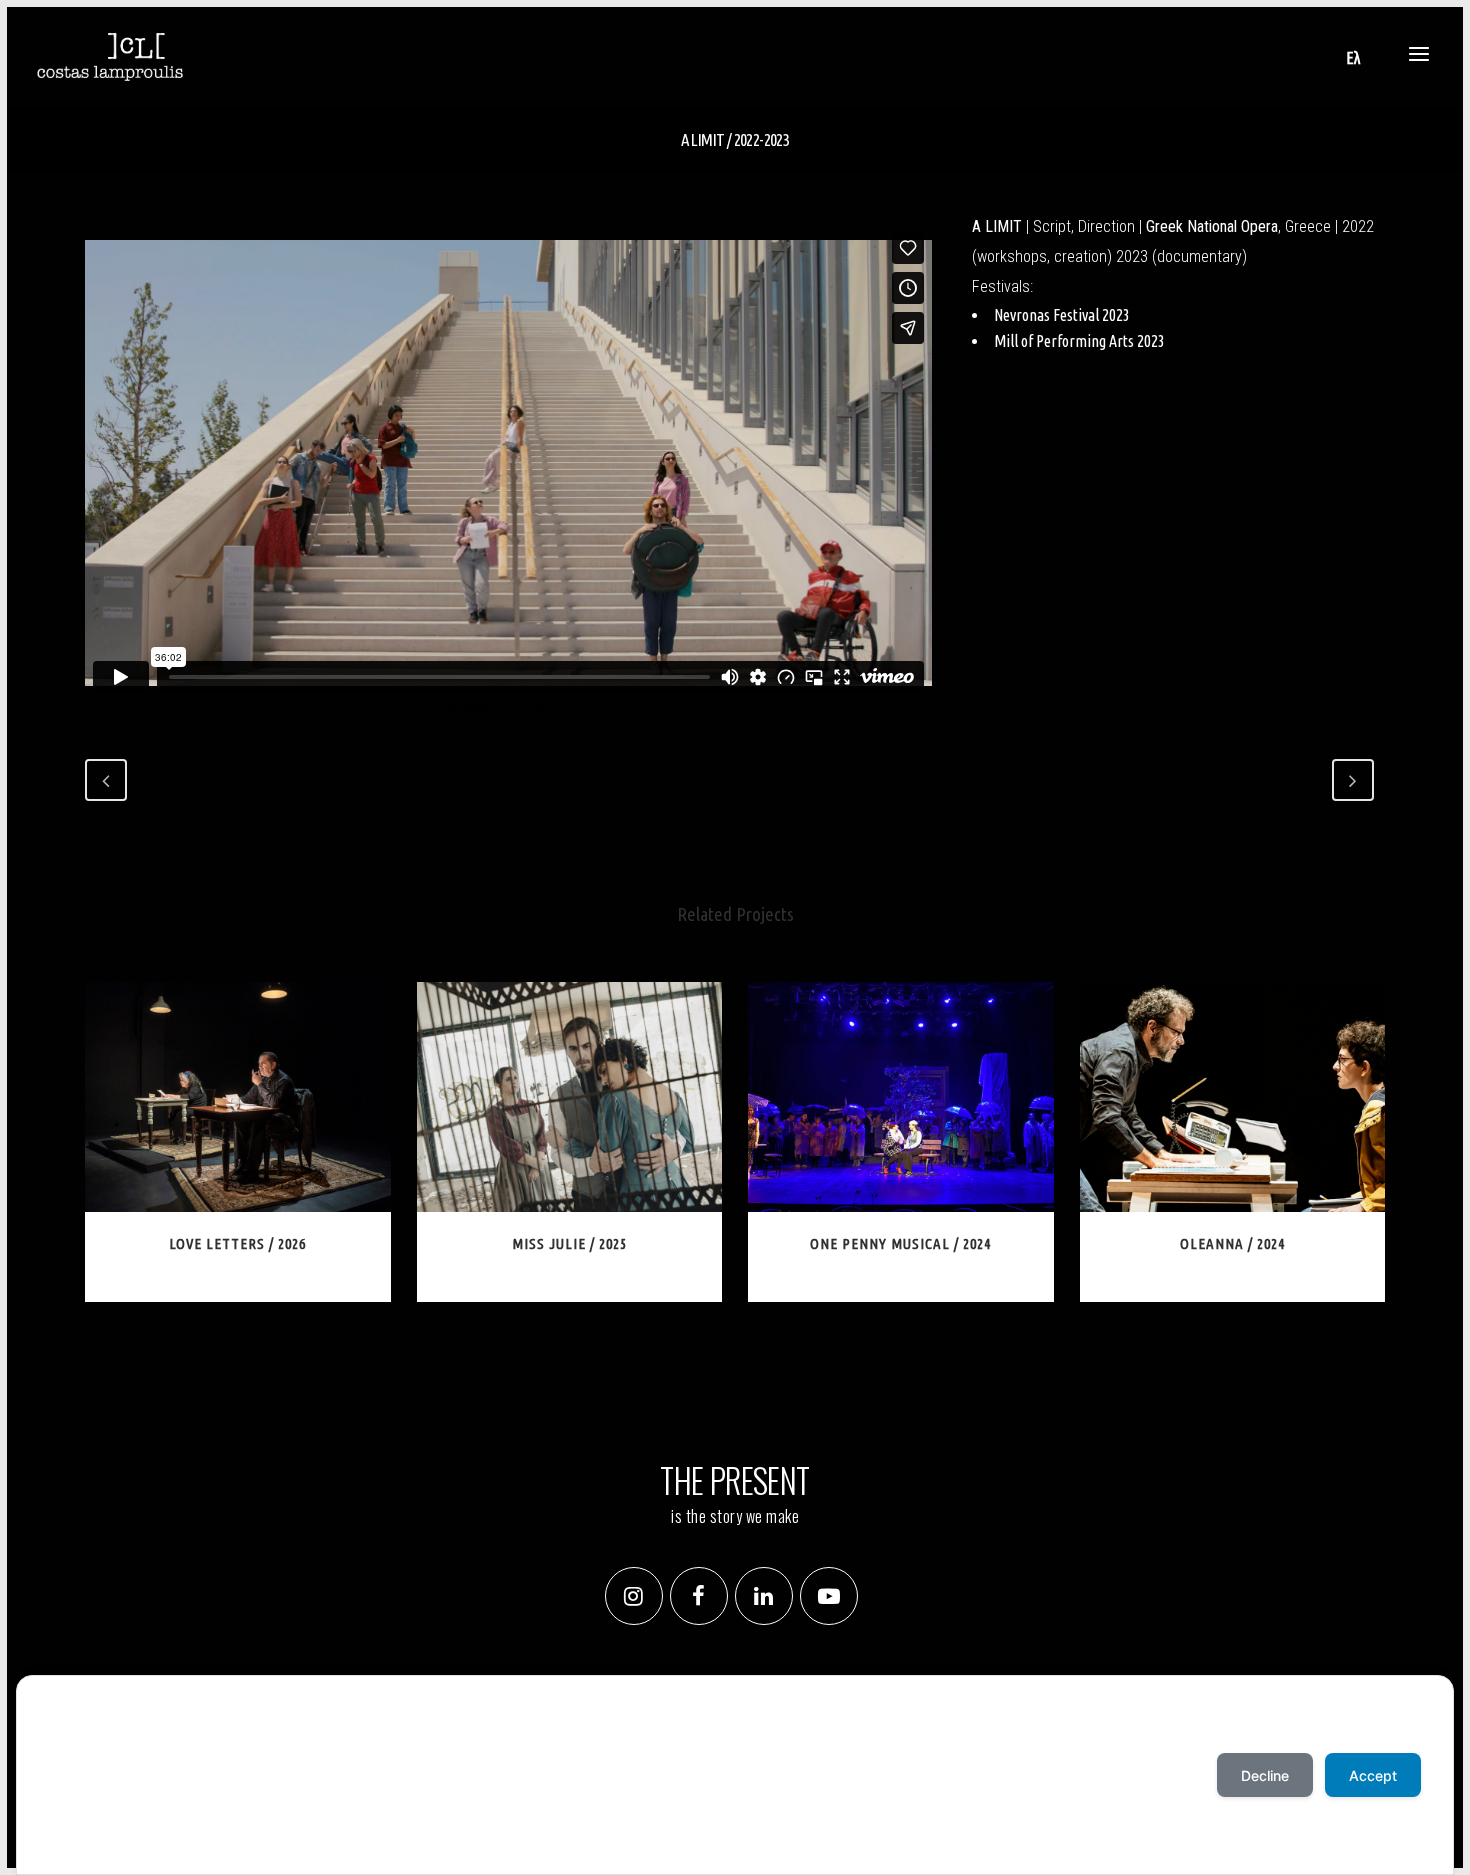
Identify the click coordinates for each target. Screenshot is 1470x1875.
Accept (72, 1834)
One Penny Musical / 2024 (900, 1243)
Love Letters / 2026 (237, 1243)
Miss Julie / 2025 (569, 1243)
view (242, 1094)
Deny (133, 1834)
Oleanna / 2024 (1232, 1243)
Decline (1265, 1775)
